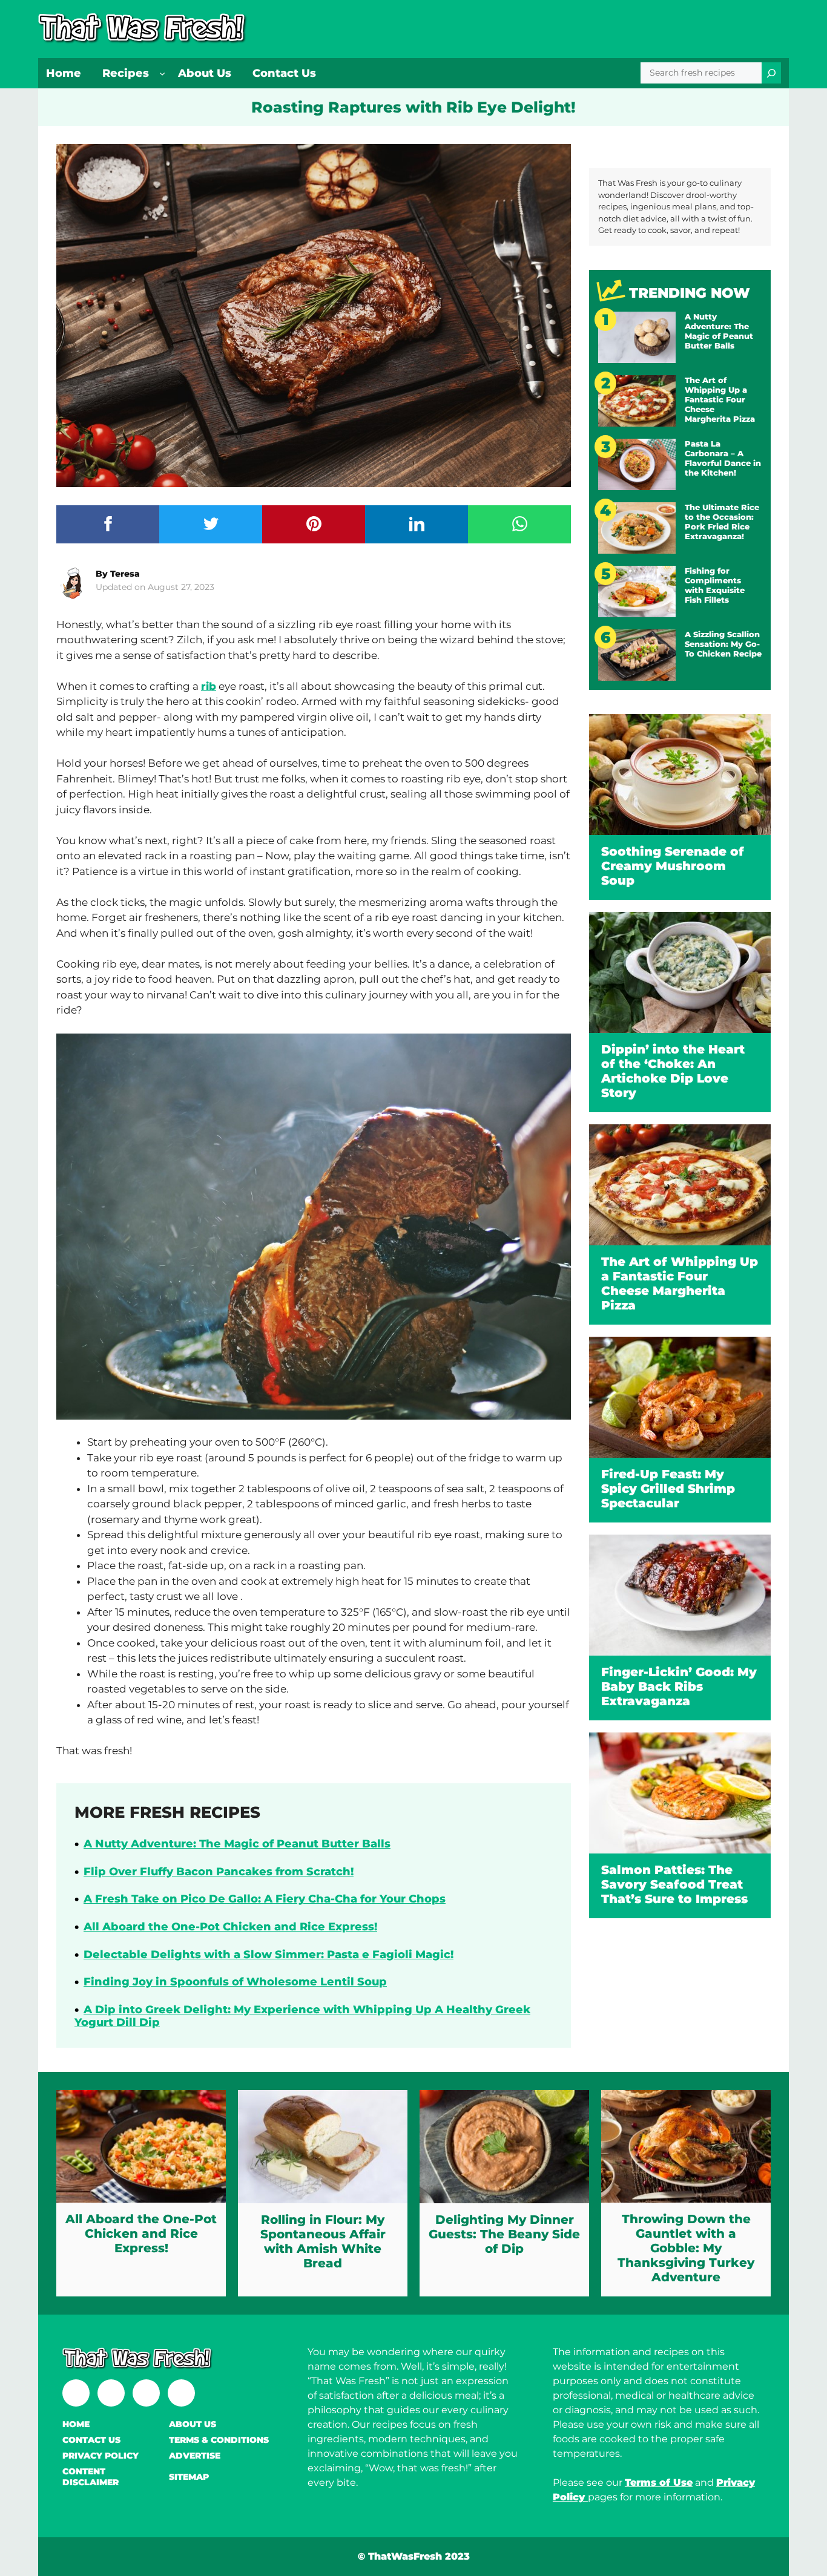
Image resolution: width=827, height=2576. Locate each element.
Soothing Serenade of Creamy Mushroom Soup (673, 866)
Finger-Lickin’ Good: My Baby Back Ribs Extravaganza (679, 1686)
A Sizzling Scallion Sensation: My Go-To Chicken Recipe (723, 644)
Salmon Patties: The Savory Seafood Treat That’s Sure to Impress (674, 1884)
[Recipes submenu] (162, 73)
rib (209, 686)
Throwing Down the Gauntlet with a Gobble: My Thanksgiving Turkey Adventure (686, 2248)
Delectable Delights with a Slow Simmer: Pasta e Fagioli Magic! (269, 1955)
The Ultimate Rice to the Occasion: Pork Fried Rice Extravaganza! (722, 522)
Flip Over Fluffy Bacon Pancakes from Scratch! (219, 1872)
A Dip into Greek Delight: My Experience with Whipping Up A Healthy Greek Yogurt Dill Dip (302, 2016)
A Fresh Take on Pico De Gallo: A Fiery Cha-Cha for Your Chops (265, 1899)
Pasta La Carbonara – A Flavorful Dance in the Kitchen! (723, 458)
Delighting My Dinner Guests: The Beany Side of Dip (504, 2234)
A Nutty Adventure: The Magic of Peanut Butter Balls (237, 1844)
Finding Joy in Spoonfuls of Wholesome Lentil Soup (235, 1982)
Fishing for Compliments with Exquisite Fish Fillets (715, 585)
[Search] (771, 73)
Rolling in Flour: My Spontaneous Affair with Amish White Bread (323, 2241)
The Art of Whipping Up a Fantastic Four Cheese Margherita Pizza (720, 399)
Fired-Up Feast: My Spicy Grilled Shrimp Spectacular (668, 1489)
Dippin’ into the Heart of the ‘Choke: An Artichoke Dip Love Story (673, 1071)
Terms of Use (659, 2483)
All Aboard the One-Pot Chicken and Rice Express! (230, 1927)
